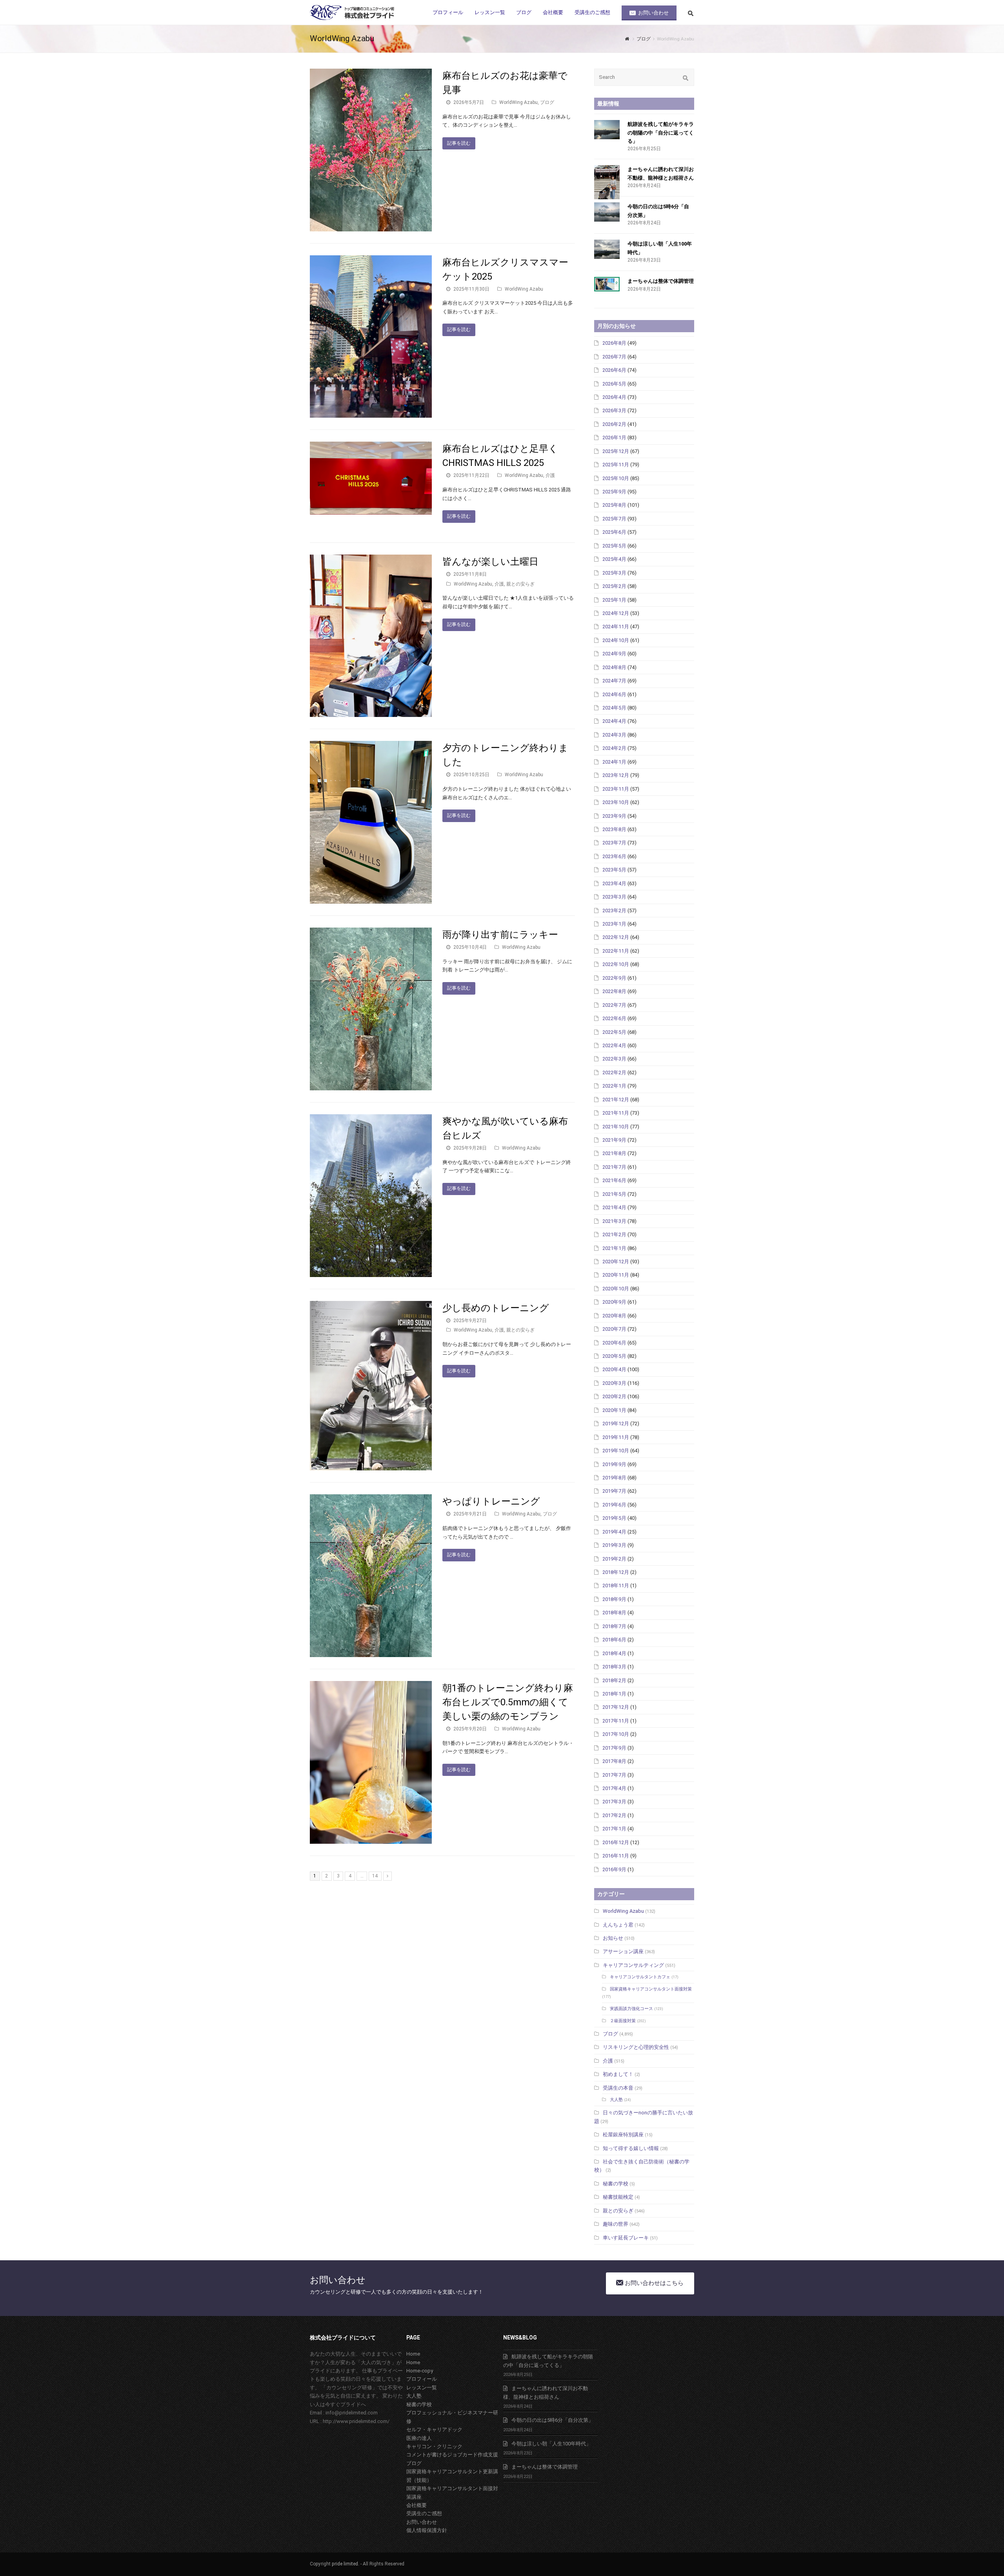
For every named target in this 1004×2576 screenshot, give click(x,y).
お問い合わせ (422, 2522)
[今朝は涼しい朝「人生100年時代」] (607, 249)
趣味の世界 (616, 2224)
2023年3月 (614, 897)
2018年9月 (614, 1599)
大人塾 (616, 2100)
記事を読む (459, 143)
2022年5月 (614, 1032)
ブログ (547, 102)
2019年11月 (616, 1437)
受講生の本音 (618, 2088)
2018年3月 (614, 1667)
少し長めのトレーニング (496, 1308)
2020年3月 (614, 1383)
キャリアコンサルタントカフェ (640, 1977)
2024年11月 (616, 627)
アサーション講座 (623, 1951)
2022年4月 (614, 1045)
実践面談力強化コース (631, 2009)
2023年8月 (614, 829)
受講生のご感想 (424, 2513)
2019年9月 (614, 1464)
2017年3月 (614, 1802)
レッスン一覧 (422, 2388)
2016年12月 (616, 1842)
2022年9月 (614, 978)
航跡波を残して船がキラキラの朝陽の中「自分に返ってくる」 (661, 133)
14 (375, 1876)
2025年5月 (614, 546)
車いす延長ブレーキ (626, 2238)
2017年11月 (616, 1721)
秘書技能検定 (618, 2197)
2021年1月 (614, 1248)
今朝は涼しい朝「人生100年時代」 (551, 2444)
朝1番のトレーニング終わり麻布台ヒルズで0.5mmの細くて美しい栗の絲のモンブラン (508, 1702)
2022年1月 (614, 1086)
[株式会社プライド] (353, 12)
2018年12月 (616, 1572)
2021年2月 (614, 1234)
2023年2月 (614, 911)
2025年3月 (614, 573)
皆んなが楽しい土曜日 (490, 562)
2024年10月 (616, 640)
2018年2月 (614, 1680)
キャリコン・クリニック (434, 2446)
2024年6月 (614, 694)
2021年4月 (614, 1207)
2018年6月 (614, 1640)
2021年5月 (614, 1194)
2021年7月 (614, 1167)
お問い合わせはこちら (653, 2283)
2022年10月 (616, 964)
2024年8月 (614, 667)
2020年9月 (614, 1302)
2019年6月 (614, 1505)
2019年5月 (614, 1518)
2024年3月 (614, 735)
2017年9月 (614, 1748)
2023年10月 (616, 802)
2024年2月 (614, 748)
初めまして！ (618, 2074)
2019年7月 (614, 1491)
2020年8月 (614, 1316)
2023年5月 (614, 870)
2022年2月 (614, 1072)
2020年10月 (616, 1289)
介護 (550, 475)
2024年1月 (614, 762)
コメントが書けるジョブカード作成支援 (452, 2455)
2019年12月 (616, 1424)
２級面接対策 (623, 2021)
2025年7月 (614, 519)
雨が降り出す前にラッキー (500, 935)
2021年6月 (614, 1180)
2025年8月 (614, 505)
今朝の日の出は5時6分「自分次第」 (552, 2420)
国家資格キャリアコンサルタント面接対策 (651, 1989)
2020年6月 (614, 1343)
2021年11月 (616, 1113)
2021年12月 (616, 1100)
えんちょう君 (618, 1925)
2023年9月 (614, 816)
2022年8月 (614, 991)
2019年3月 (614, 1545)
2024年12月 (616, 613)
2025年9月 (614, 492)
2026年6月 (614, 370)
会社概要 (417, 2505)
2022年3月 (614, 1059)
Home (413, 2354)
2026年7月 (614, 357)
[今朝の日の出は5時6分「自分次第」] (607, 212)
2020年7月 (614, 1329)
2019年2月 (614, 1559)
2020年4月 (614, 1369)
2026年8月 (614, 343)
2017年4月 (614, 1788)
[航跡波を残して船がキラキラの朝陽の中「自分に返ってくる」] (607, 130)
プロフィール (422, 2379)
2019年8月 (614, 1478)
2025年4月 (614, 559)
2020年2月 (614, 1396)
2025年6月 (614, 532)
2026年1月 (614, 438)
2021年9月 (614, 1140)
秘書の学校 (616, 2184)
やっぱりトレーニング (491, 1501)
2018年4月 (614, 1653)
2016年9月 (614, 1869)
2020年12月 (616, 1262)
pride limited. (346, 2564)
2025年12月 (616, 451)
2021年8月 (614, 1153)
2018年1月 (614, 1694)
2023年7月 (614, 843)
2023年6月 (614, 856)
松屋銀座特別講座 (623, 2135)
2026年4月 (614, 397)
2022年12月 (616, 937)
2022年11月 (616, 951)
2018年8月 (614, 1613)
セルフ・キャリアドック (434, 2430)
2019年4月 (614, 1532)
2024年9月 (614, 654)
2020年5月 (614, 1356)
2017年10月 (616, 1734)
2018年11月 (616, 1585)
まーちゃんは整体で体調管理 (661, 281)
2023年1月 (614, 924)
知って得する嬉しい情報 (631, 2148)
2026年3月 (614, 410)
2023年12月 (616, 775)
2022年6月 (614, 1018)
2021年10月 (616, 1127)
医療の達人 (419, 2438)
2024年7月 (614, 681)
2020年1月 (614, 1410)
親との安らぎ (520, 584)
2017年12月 (616, 1707)
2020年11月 (616, 1275)
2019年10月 (616, 1451)
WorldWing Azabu (518, 102)
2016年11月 (616, 1856)
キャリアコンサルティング (633, 1965)
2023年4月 (614, 883)
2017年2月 (614, 1815)
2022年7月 (614, 1005)
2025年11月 (616, 465)
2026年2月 (614, 424)
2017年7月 (614, 1775)
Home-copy (420, 2371)
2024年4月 (614, 721)
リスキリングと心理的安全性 (636, 2047)
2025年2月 (614, 586)
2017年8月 (614, 1761)
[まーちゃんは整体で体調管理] (607, 284)
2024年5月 (614, 708)
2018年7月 (614, 1626)
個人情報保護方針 (427, 2530)
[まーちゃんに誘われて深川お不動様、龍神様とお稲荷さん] (607, 182)
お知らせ (613, 1938)
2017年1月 (614, 1829)
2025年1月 (614, 600)
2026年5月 (614, 384)
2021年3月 (614, 1221)
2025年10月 (616, 478)
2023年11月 (616, 789)
